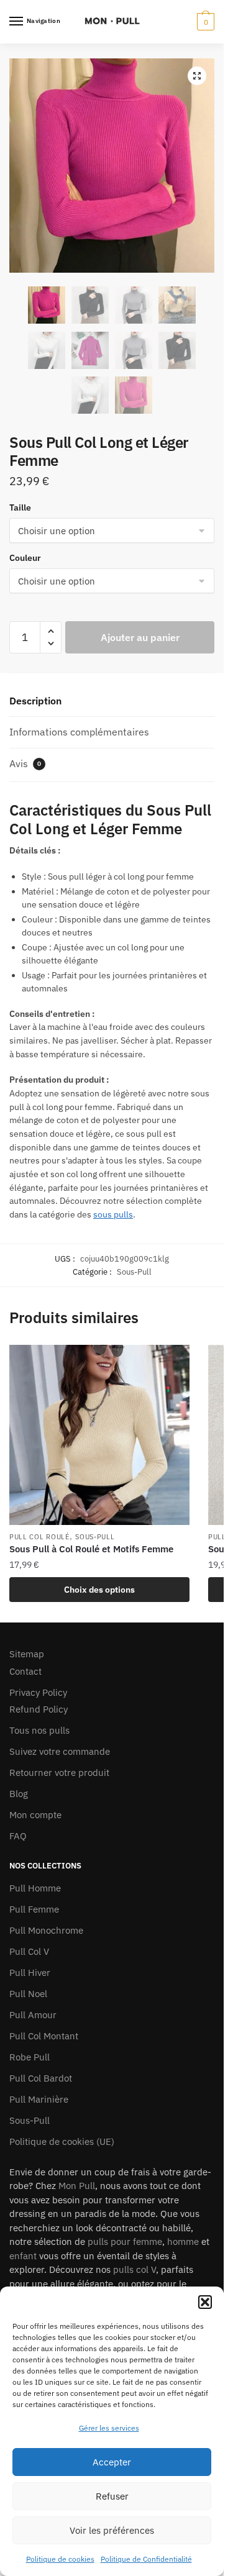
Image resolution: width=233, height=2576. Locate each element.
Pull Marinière (39, 2099)
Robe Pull (30, 2057)
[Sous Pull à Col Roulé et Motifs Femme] (99, 1435)
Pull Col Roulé (39, 1537)
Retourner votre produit (59, 1773)
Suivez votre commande (60, 1751)
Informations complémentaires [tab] (79, 732)
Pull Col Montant (44, 2036)
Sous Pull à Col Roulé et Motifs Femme (91, 1549)
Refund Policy (39, 1709)
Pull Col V (29, 1951)
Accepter (112, 2462)
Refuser (112, 2496)
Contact (25, 1671)
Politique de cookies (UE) (62, 2141)
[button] (205, 2302)
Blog (19, 1794)
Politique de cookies (60, 2559)
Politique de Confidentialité (146, 2559)
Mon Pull (77, 2186)
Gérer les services (109, 2428)
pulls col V (135, 2269)
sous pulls (113, 1214)
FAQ (18, 1836)
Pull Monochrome (46, 1930)
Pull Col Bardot (41, 2078)
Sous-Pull (134, 1272)
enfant (23, 2256)
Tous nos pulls (39, 1730)
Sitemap (27, 1654)
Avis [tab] (25, 763)
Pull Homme (35, 1888)
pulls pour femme (125, 2241)
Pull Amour (33, 2015)
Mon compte (35, 1815)
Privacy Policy (38, 1692)
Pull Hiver (30, 1973)
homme (183, 2241)
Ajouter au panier (140, 637)
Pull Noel (28, 1994)
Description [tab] (35, 701)
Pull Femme (34, 1909)
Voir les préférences (112, 2530)
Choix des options (99, 1590)
